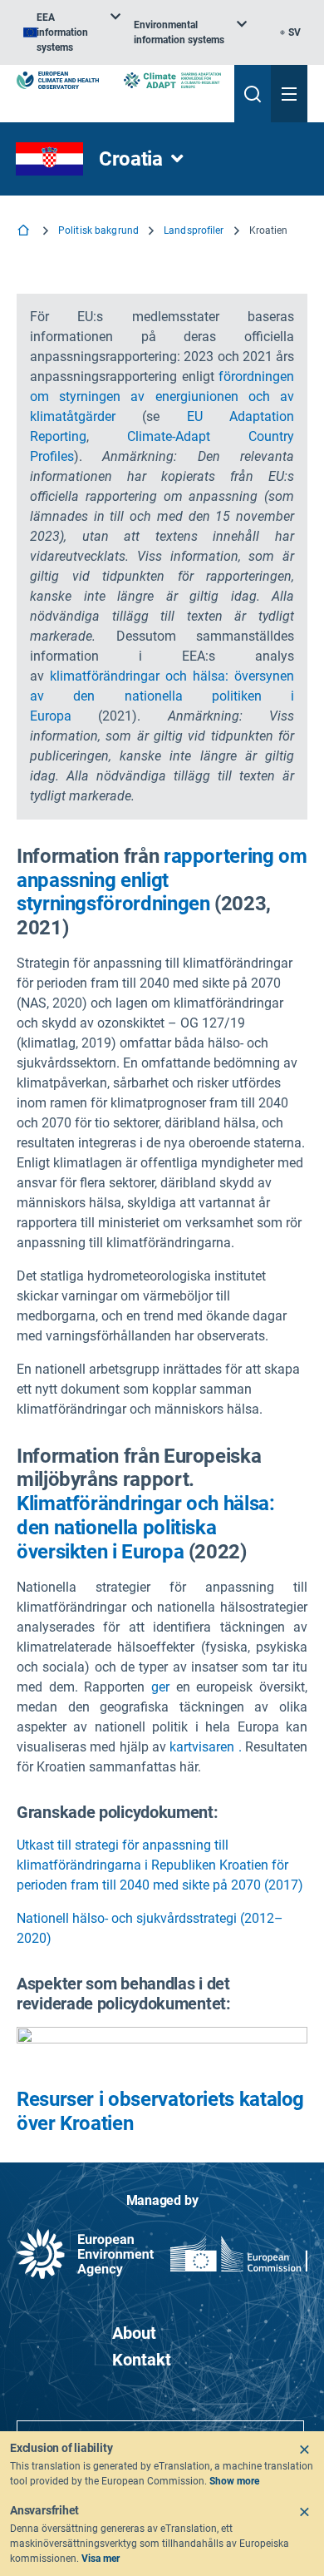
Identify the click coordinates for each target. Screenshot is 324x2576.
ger (160, 1687)
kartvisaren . (205, 1747)
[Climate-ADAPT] (172, 80)
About (134, 2333)
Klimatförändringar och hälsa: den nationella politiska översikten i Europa (146, 1528)
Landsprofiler (194, 230)
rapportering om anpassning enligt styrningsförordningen (162, 880)
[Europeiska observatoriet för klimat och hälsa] (58, 80)
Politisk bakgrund (98, 230)
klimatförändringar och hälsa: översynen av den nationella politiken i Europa (162, 696)
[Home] (25, 232)
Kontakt (142, 2360)
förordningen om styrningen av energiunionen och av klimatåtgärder (162, 396)
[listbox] (72, 32)
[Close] (304, 2450)
